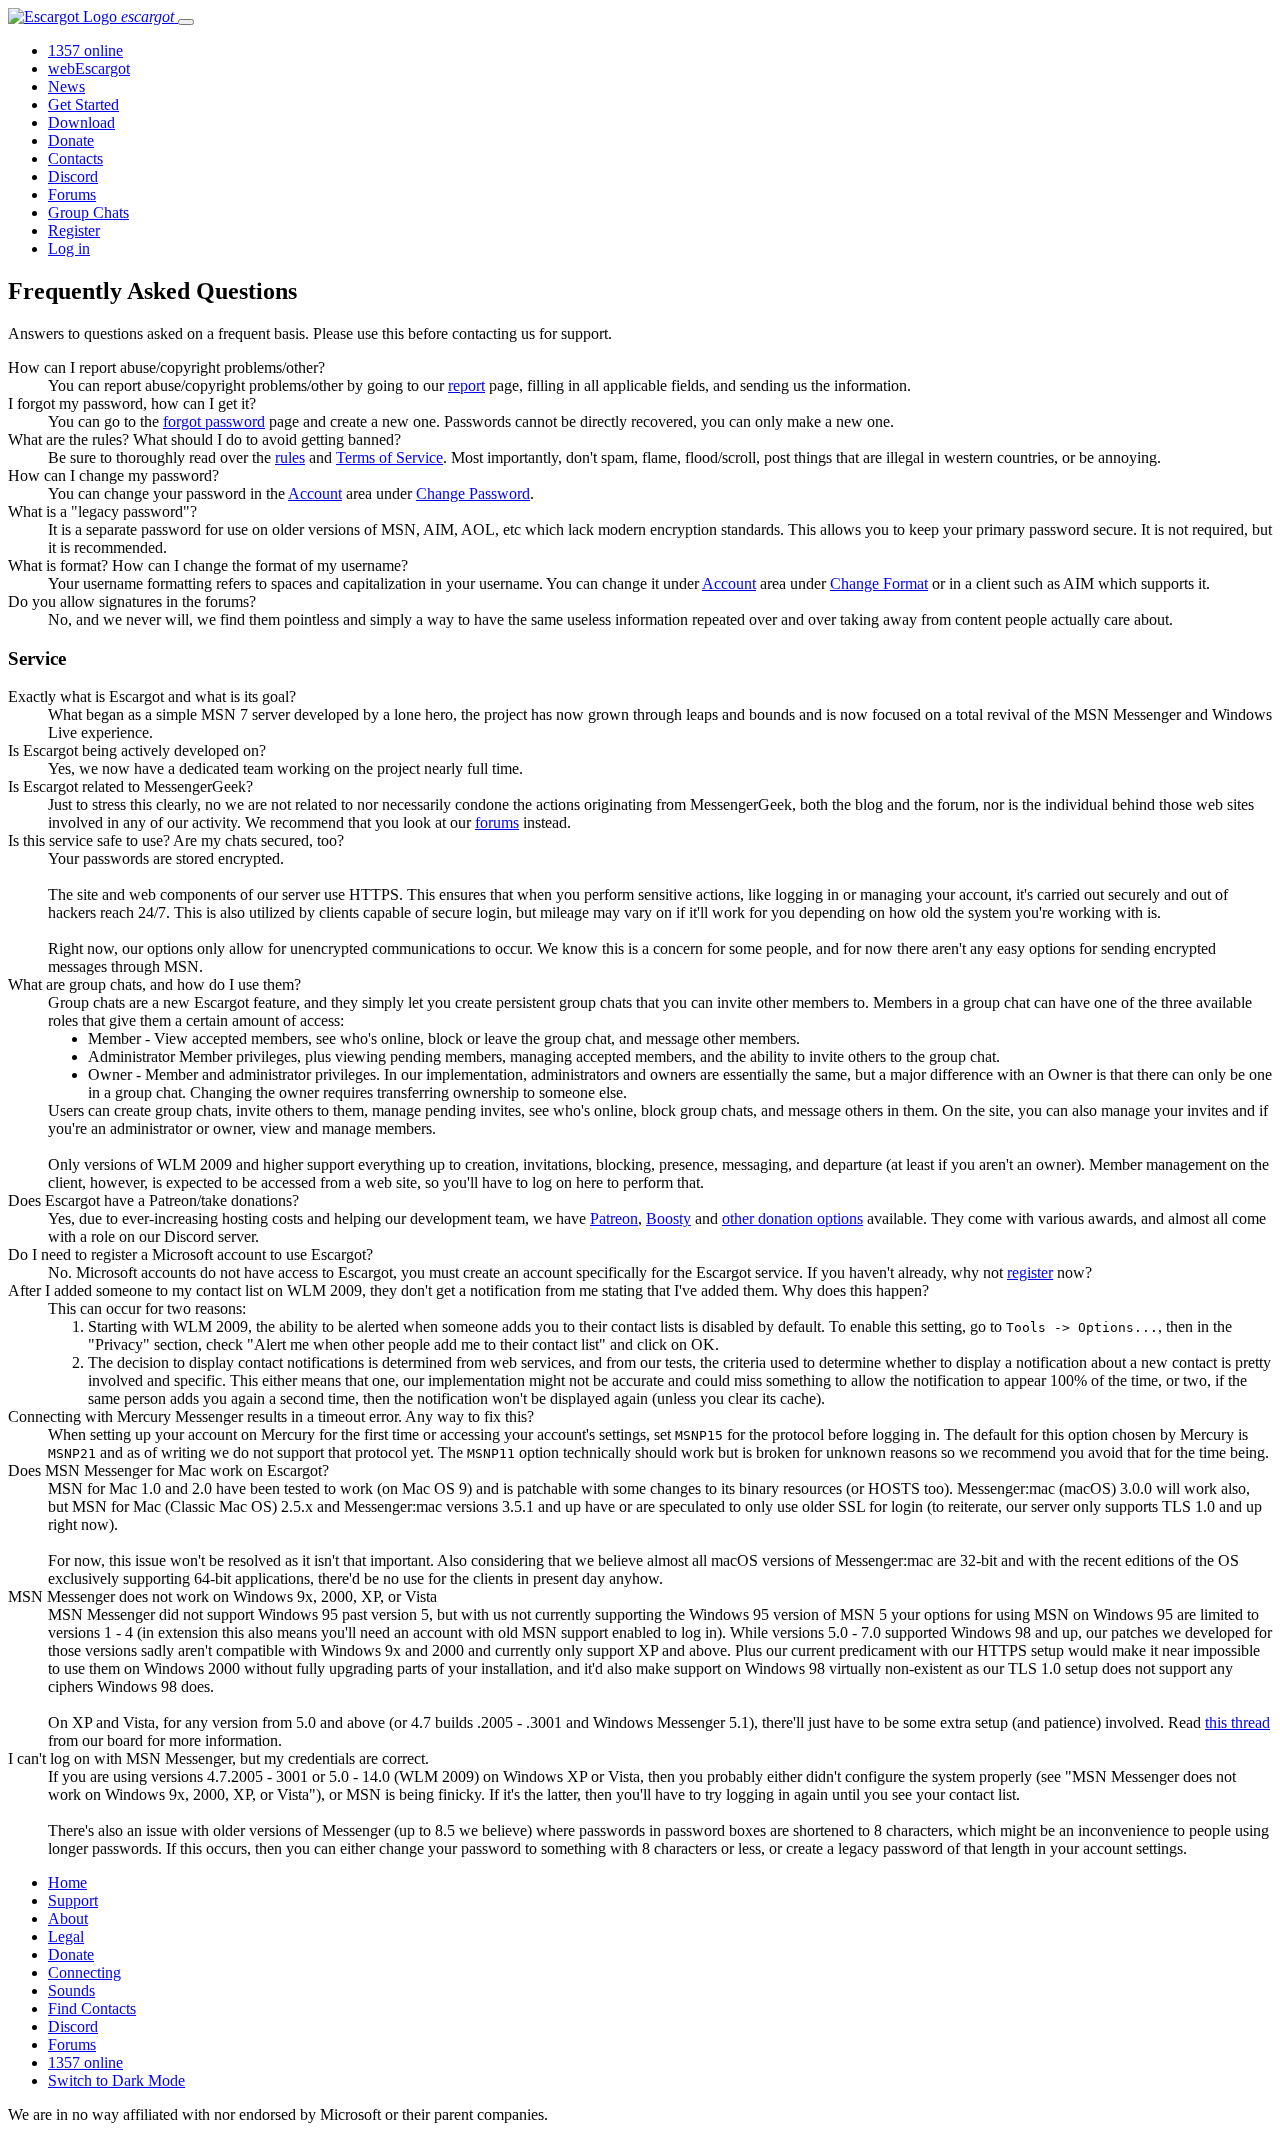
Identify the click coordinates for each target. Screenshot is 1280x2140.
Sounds (71, 1990)
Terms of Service (389, 457)
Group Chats (88, 212)
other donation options (792, 1218)
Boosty (668, 1218)
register (1030, 1272)
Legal (66, 1936)
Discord (73, 176)
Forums (72, 194)
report (466, 385)
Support (73, 1900)
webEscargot (89, 68)
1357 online (85, 50)
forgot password (214, 421)
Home (67, 1882)
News (66, 86)
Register (74, 230)
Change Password (473, 493)
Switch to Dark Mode (116, 2080)
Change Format (879, 583)
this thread (1237, 1722)
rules (290, 457)
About (68, 1918)
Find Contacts (92, 2008)
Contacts (75, 158)
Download (81, 122)
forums (497, 822)
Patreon (614, 1218)
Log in (69, 248)
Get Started (83, 104)
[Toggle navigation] (186, 22)
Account (315, 493)
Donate (71, 140)
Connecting (84, 1972)
